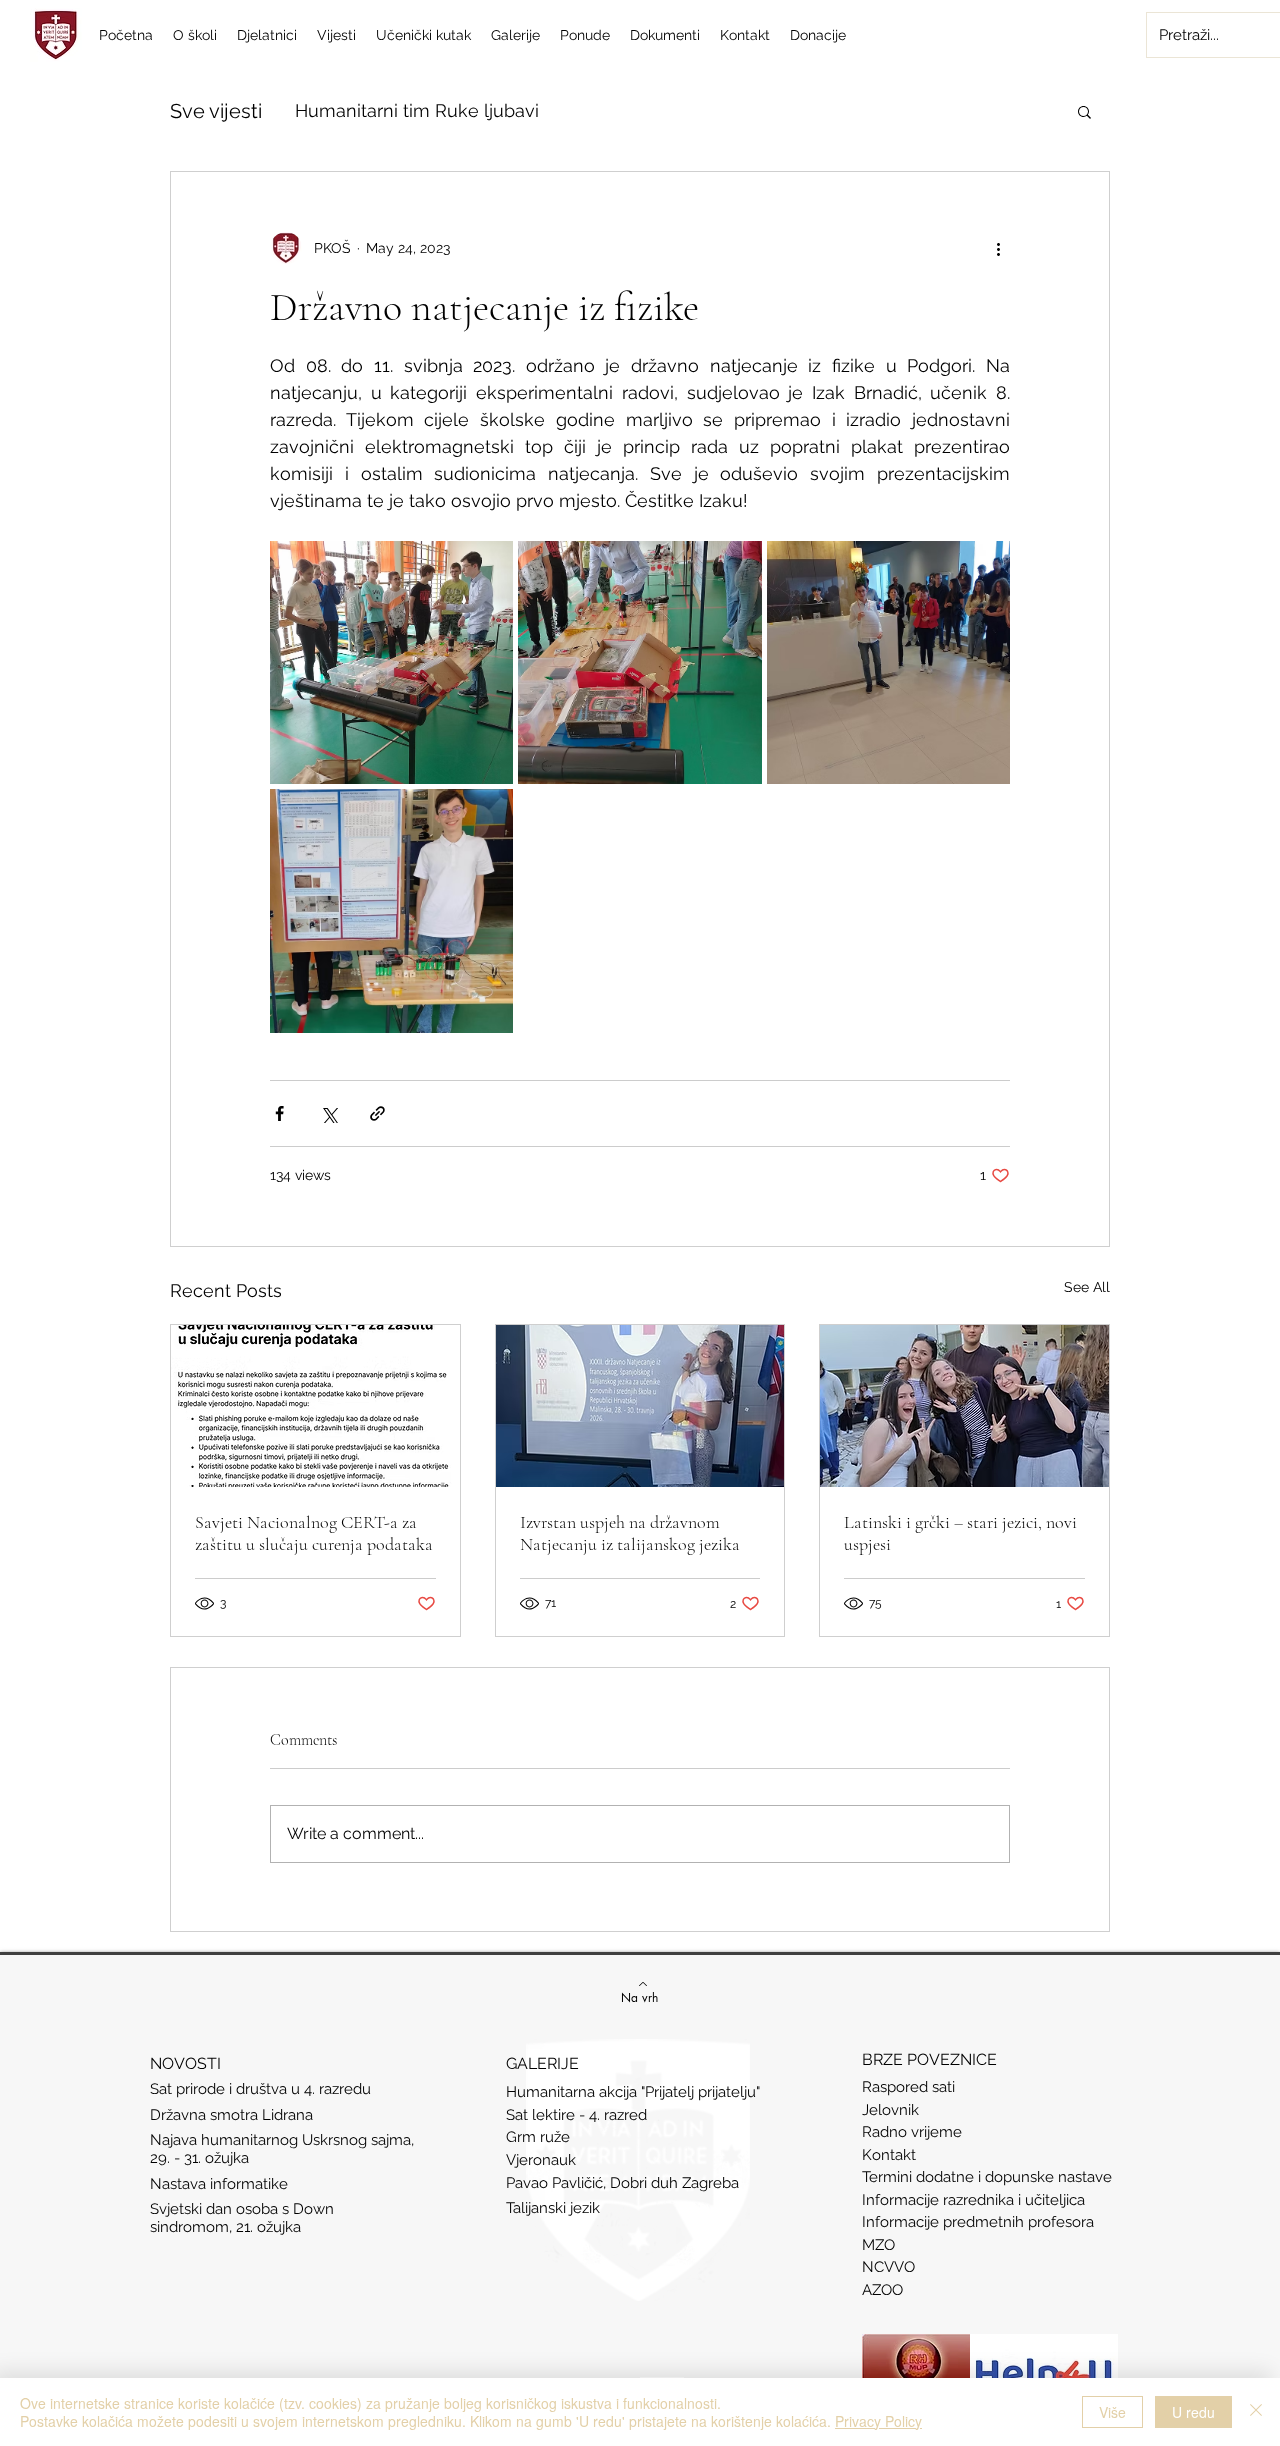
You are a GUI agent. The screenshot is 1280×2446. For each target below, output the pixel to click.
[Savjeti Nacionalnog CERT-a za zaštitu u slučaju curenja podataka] (315, 1406)
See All (1087, 1287)
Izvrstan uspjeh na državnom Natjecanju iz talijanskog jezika (630, 1533)
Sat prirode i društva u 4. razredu (260, 2089)
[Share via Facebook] (279, 1113)
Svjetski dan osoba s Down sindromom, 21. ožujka (242, 2218)
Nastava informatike (221, 2184)
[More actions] (998, 248)
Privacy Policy (878, 2421)
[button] (1084, 111)
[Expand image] (391, 662)
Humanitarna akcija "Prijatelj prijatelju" (633, 2092)
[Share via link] (377, 1113)
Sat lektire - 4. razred (576, 2115)
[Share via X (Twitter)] (328, 1113)
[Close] (1256, 2412)
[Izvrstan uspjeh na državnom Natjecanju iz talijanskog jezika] (640, 1406)
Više (1112, 2412)
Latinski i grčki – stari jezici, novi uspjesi (960, 1533)
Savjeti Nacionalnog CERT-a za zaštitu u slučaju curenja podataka (314, 1533)
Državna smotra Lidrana (231, 2115)
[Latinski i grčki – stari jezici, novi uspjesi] (964, 1406)
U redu (1193, 2412)
